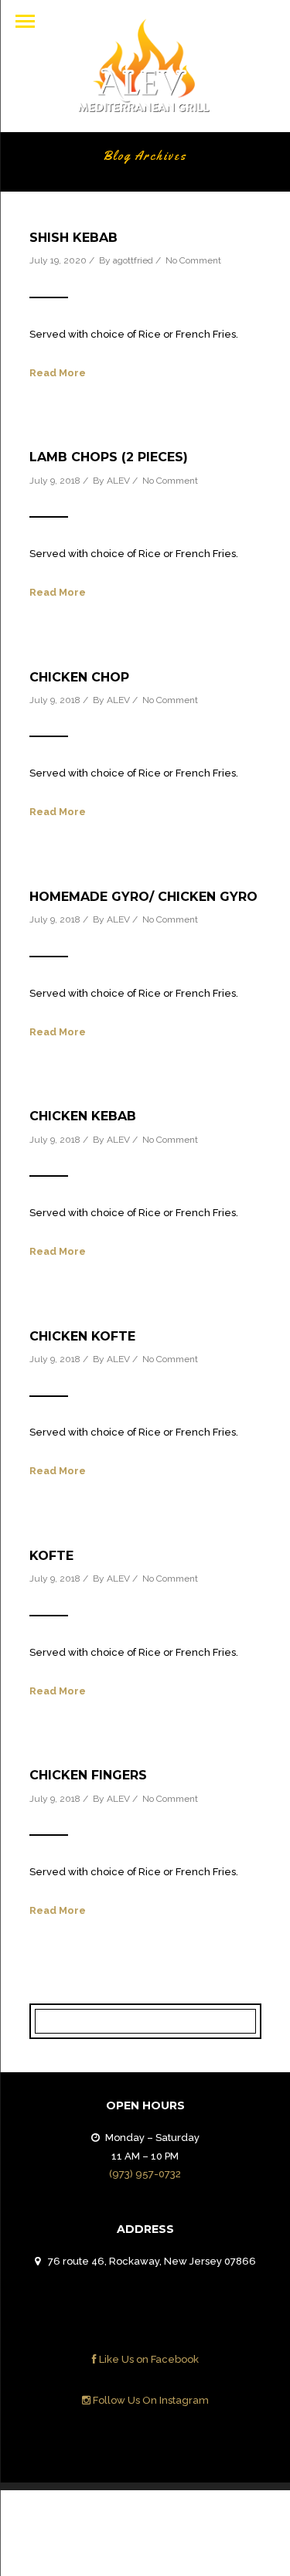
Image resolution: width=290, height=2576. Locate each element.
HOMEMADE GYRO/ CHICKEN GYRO (143, 897)
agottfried (133, 260)
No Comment (193, 260)
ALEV (118, 481)
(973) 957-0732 (145, 2174)
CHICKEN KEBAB (83, 1116)
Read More (58, 373)
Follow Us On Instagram (150, 2400)
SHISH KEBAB (73, 238)
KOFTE (51, 1556)
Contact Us (217, 2515)
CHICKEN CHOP (79, 677)
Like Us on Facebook (148, 2359)
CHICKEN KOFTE (82, 1336)
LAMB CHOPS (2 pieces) (109, 457)
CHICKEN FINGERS (88, 1775)
